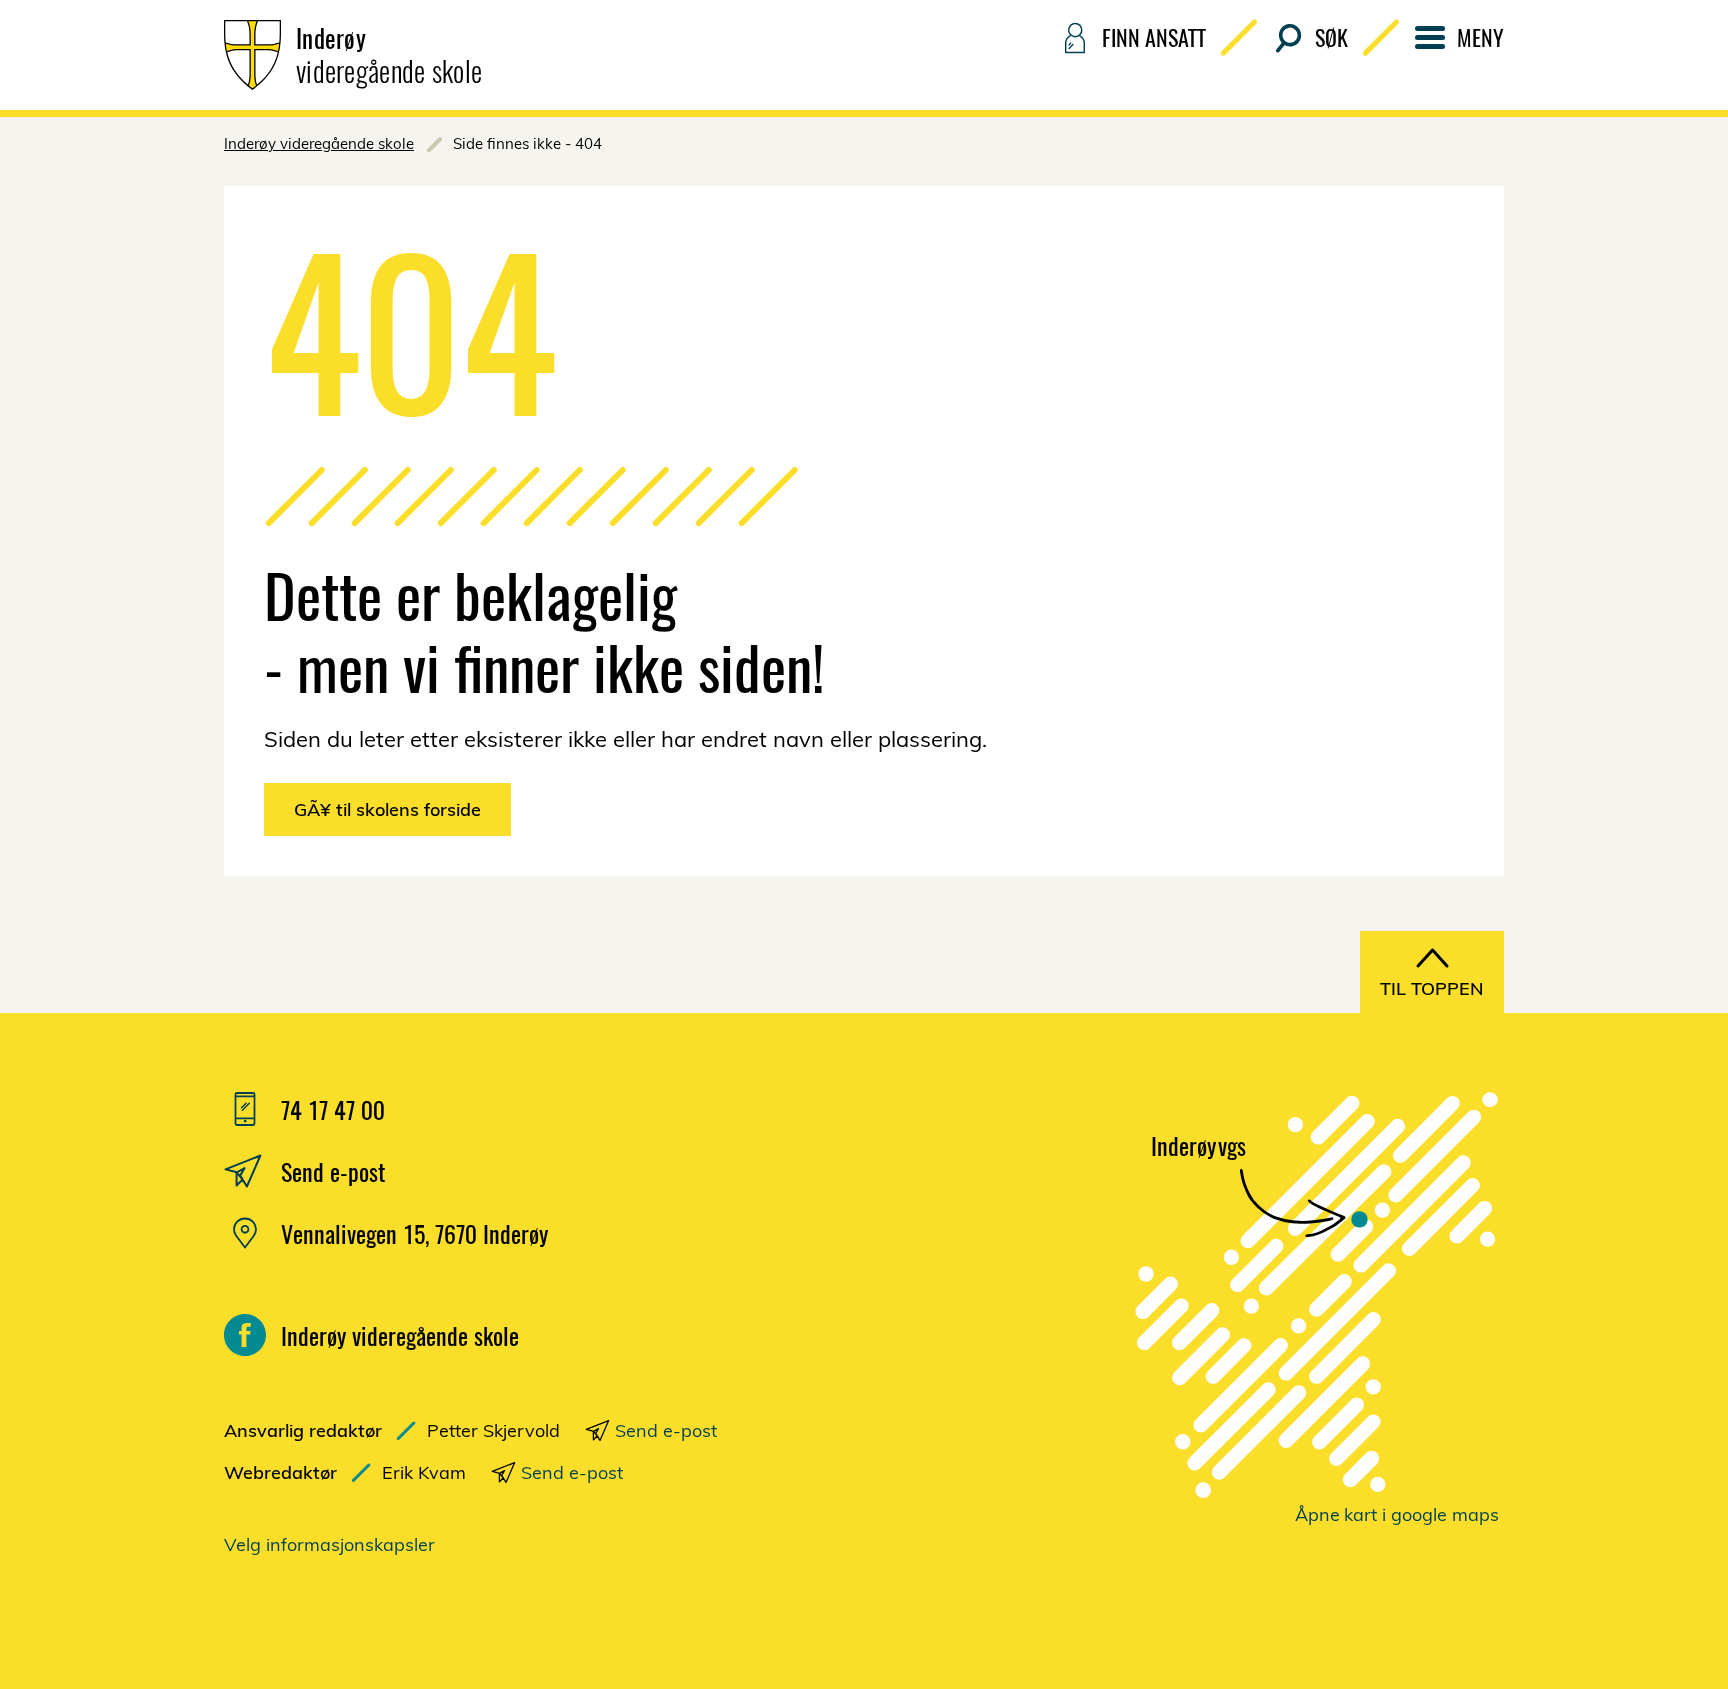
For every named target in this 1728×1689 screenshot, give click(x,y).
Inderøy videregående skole (319, 143)
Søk (1331, 37)
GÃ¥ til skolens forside (387, 809)
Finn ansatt (1154, 37)
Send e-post (666, 1430)
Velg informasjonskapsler (329, 1544)
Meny (1480, 37)
